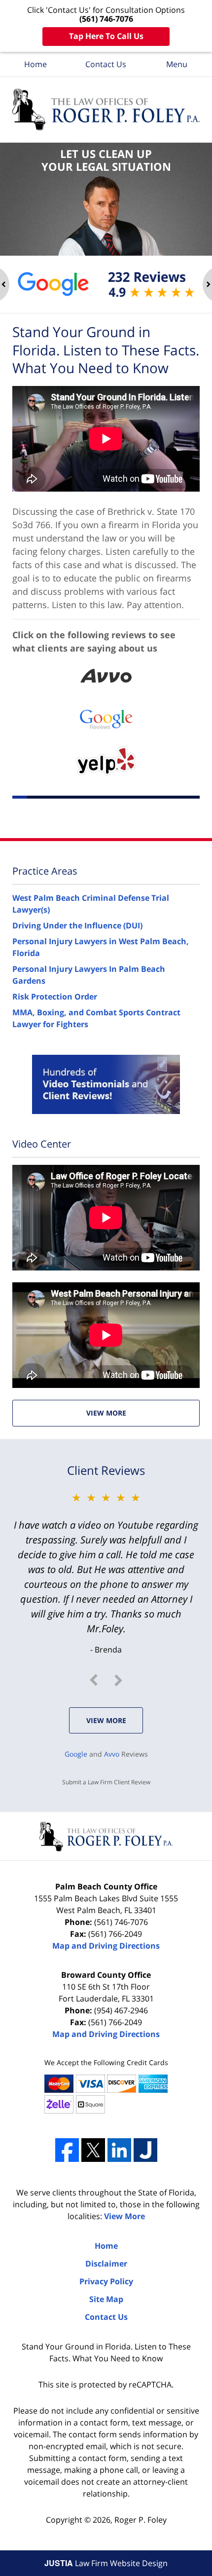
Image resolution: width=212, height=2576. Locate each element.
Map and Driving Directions (106, 1946)
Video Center (42, 1144)
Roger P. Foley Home (106, 110)
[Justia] (145, 2150)
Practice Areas (45, 871)
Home (35, 64)
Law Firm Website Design (106, 2563)
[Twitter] (93, 2150)
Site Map (106, 2299)
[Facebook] (67, 2150)
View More (106, 1413)
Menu (177, 64)
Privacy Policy (106, 2281)
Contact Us (106, 64)
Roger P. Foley (141, 2520)
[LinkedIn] (119, 2150)
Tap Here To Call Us (106, 36)
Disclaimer (106, 2264)
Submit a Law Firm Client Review (106, 1782)
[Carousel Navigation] (106, 1680)
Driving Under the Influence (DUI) (77, 925)
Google (76, 1754)
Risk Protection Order (55, 997)
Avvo (112, 1754)
